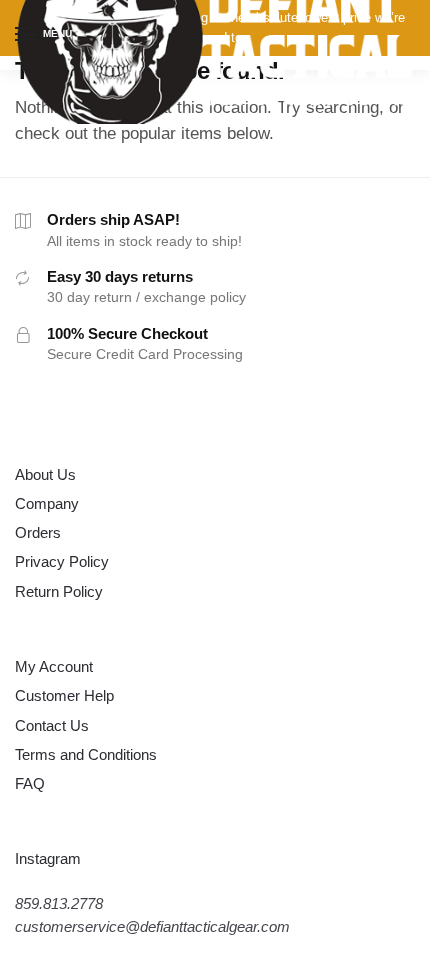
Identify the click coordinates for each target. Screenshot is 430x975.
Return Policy (59, 591)
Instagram (48, 858)
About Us (45, 474)
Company (47, 503)
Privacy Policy (62, 561)
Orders (38, 532)
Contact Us (52, 725)
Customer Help (64, 695)
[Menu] (27, 35)
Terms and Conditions (86, 754)
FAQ (30, 783)
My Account (54, 666)
